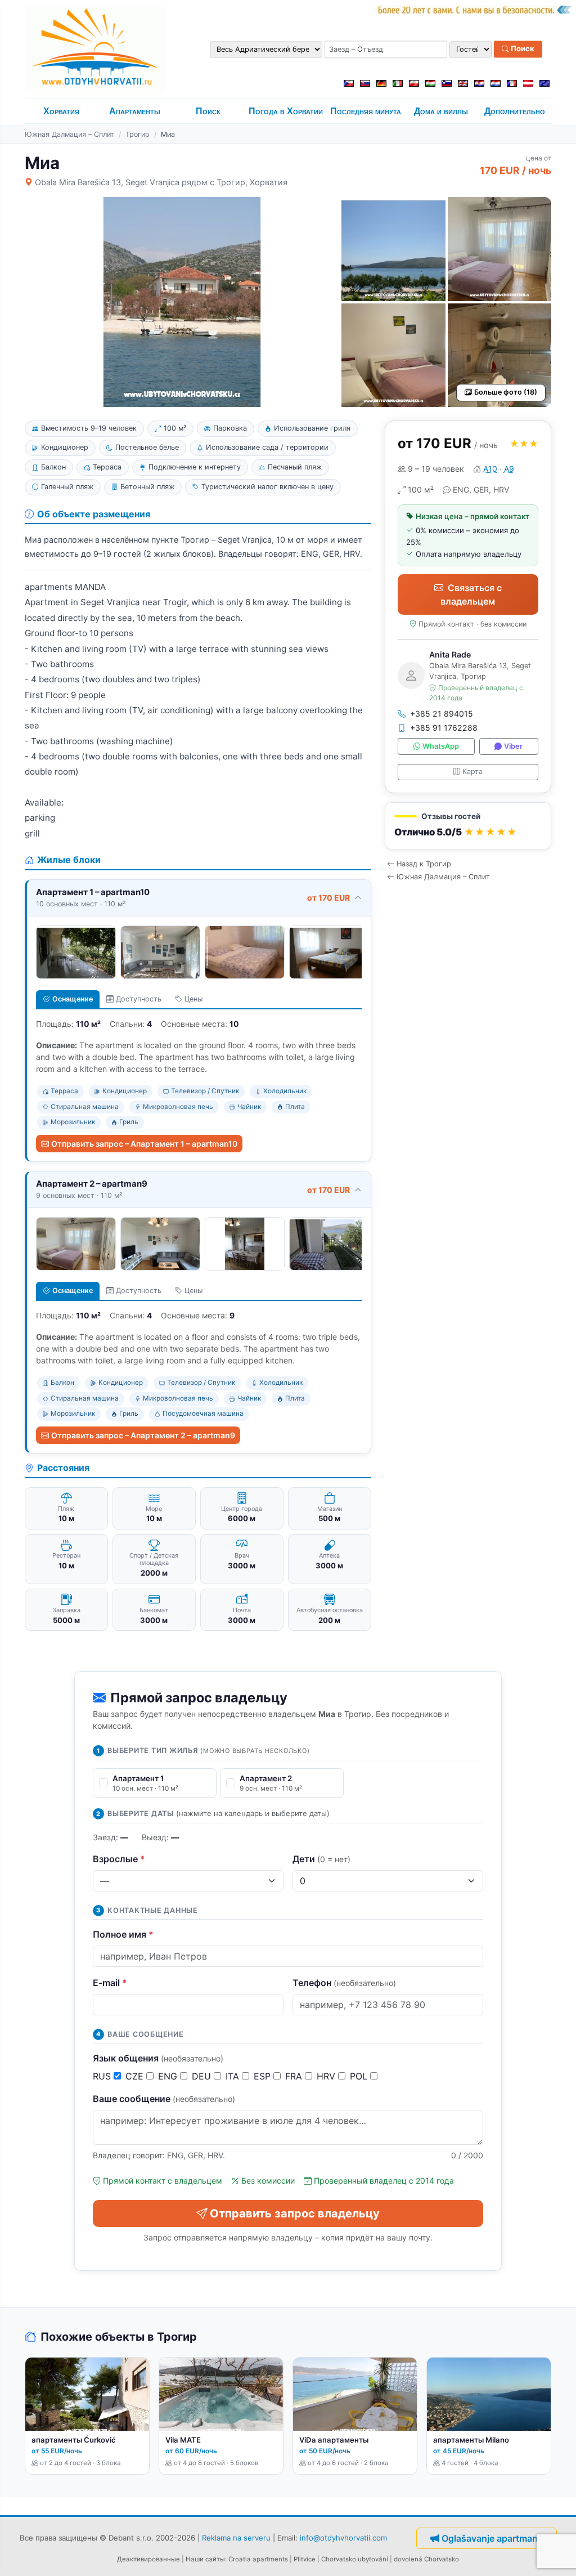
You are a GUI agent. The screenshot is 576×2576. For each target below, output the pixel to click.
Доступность (139, 999)
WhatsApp (441, 746)
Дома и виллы (441, 111)
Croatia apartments (258, 2559)
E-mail (110, 1983)
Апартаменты (135, 111)
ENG (169, 2076)
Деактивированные (148, 2559)
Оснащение (73, 999)
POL (360, 2076)
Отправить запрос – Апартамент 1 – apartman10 (144, 1144)
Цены (193, 999)
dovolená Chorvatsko (426, 2559)
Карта (472, 772)
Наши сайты (205, 2559)
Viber (513, 746)
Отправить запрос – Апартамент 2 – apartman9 (143, 1435)
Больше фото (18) (506, 392)
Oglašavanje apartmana (492, 2538)
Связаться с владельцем (471, 594)
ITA (234, 2076)
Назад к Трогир (424, 864)
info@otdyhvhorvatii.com (343, 2538)
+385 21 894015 (442, 714)
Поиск (522, 49)
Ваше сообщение (164, 2099)
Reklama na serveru (236, 2538)
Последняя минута (366, 111)
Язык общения (158, 2058)
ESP (264, 2076)
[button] (468, 826)
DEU (203, 2076)
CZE (136, 2076)
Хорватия (61, 111)
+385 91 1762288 (444, 728)
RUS (103, 2076)
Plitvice (305, 2559)
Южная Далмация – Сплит (69, 134)
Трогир (138, 134)
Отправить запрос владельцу (295, 2213)
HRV (327, 2076)
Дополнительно (515, 111)
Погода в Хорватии (286, 111)
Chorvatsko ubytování (355, 2559)
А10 (490, 469)
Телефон (344, 1983)
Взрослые (119, 1859)
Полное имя (123, 1934)
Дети (321, 1859)
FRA (295, 2076)
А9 (509, 469)
